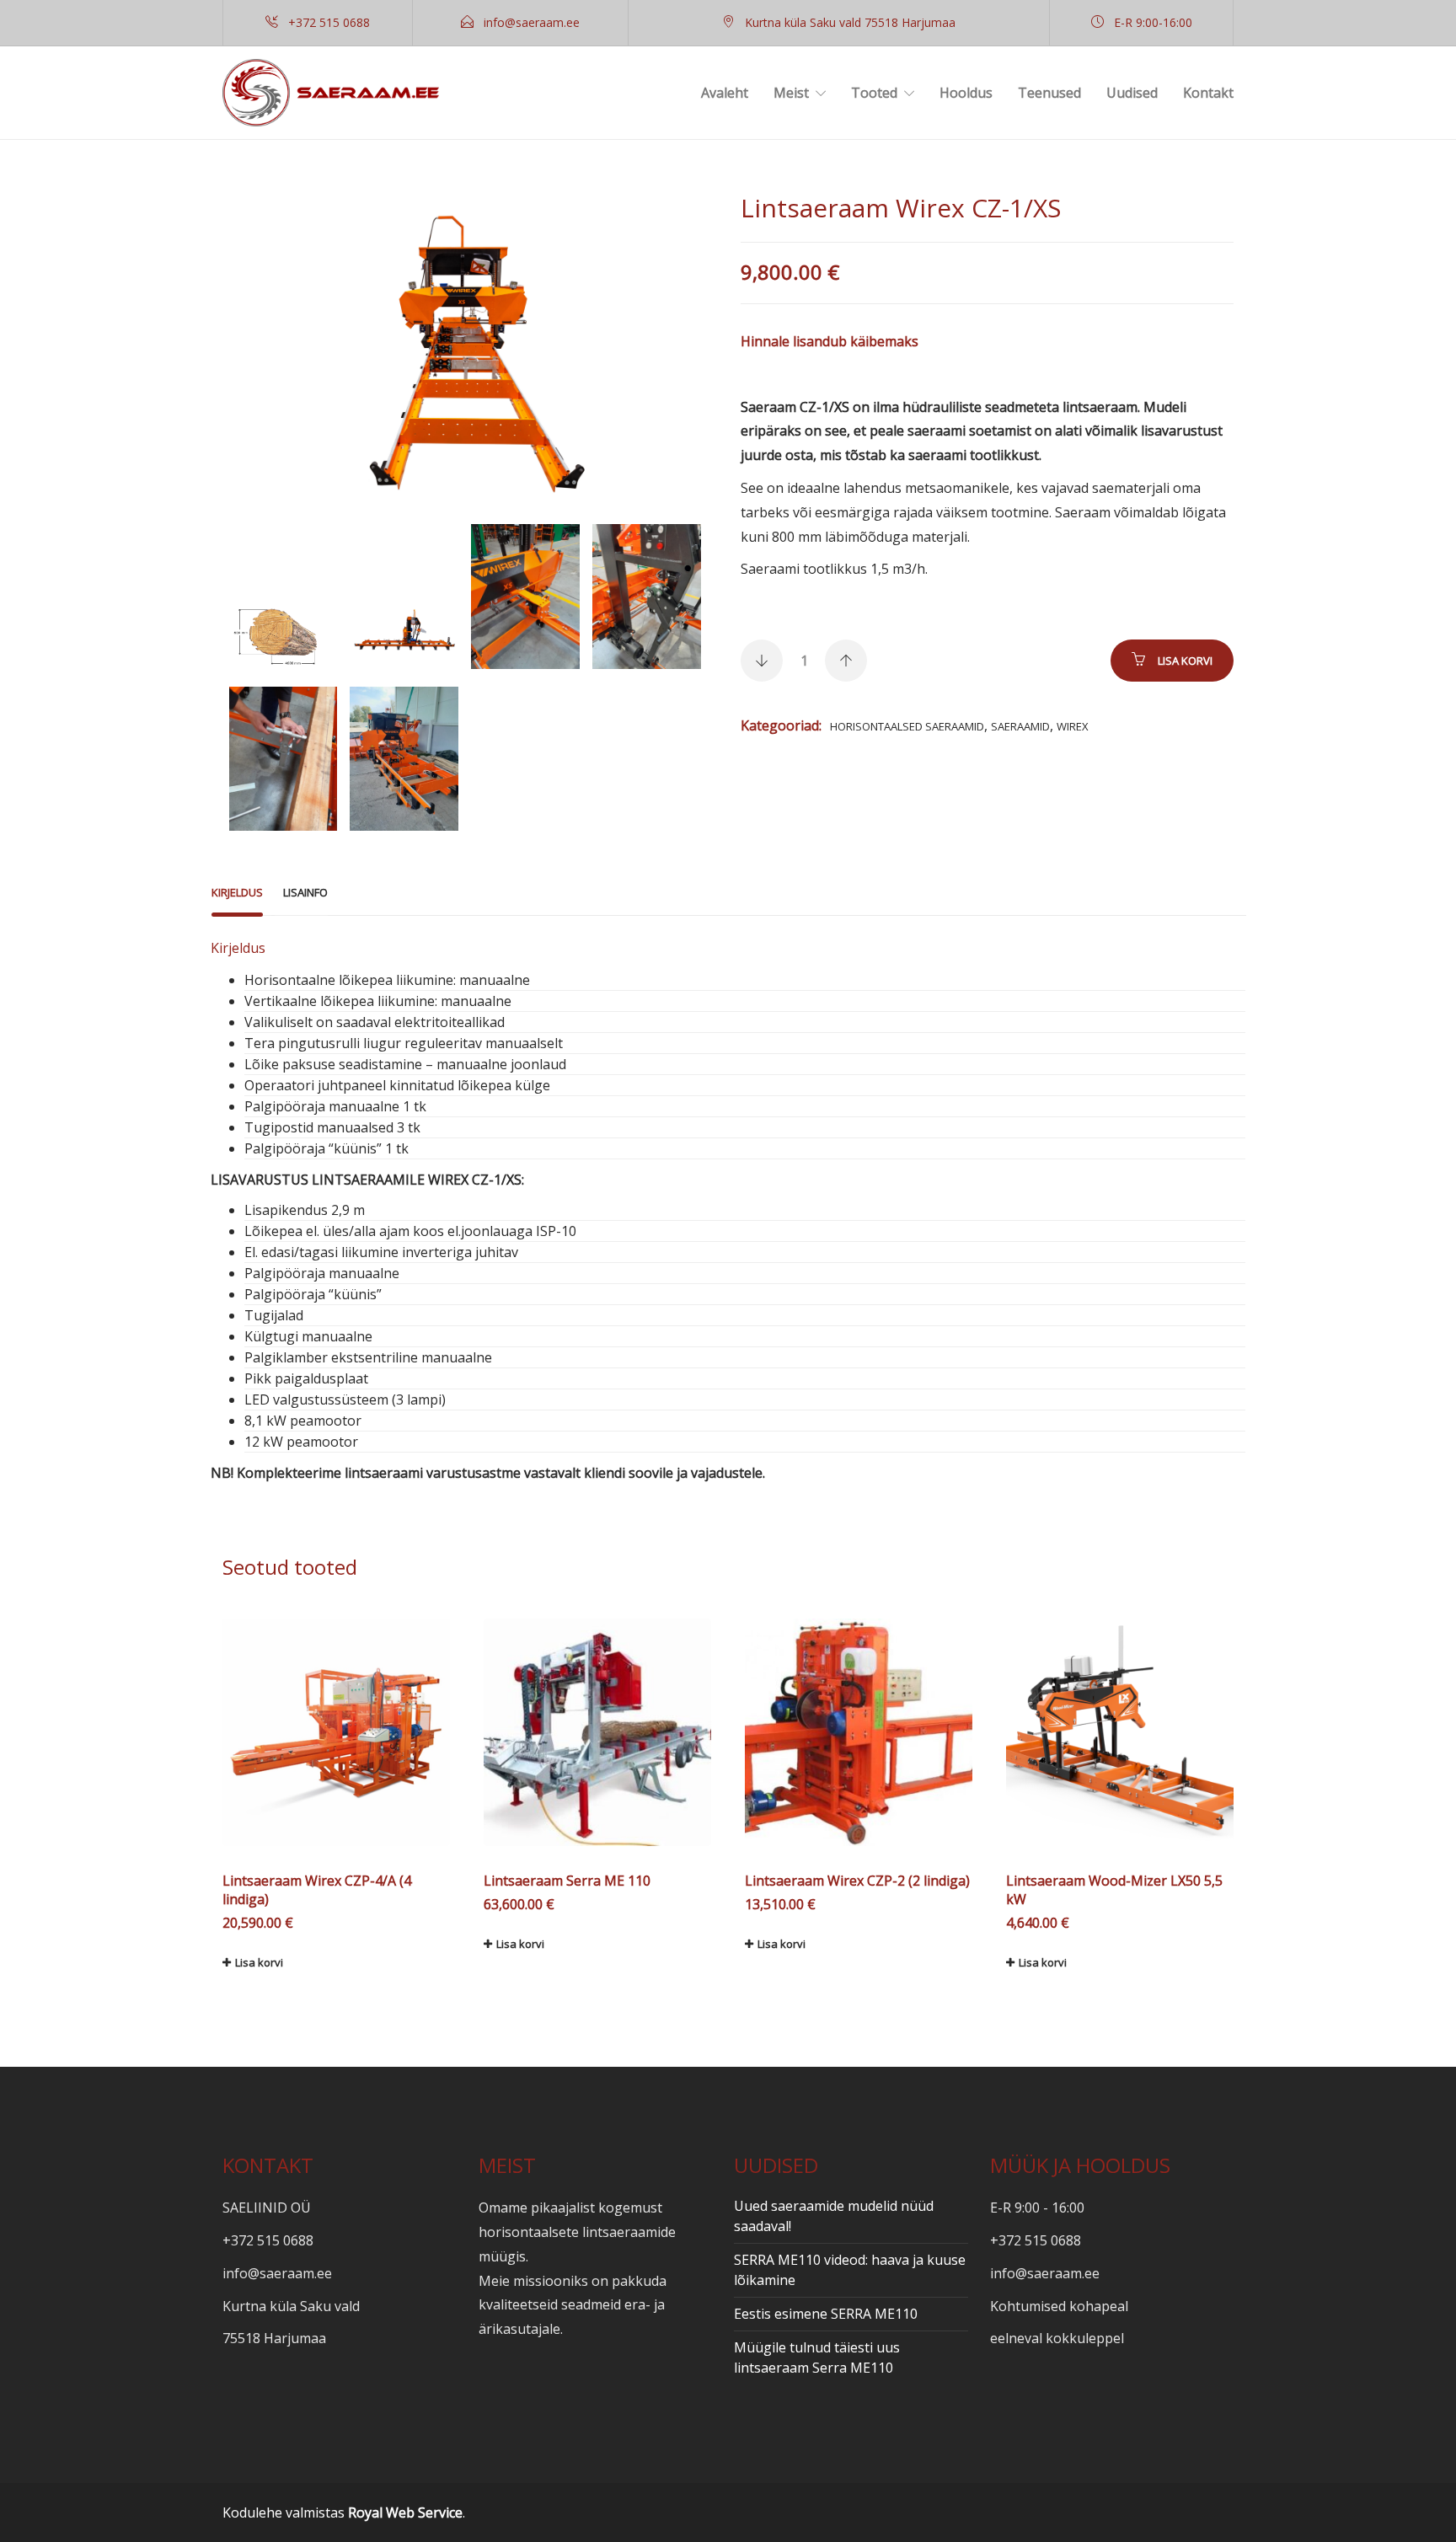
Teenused (1049, 93)
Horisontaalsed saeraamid (907, 726)
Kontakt (1208, 93)
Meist (791, 93)
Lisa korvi (1185, 661)
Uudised (1132, 93)
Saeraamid (1020, 726)
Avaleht (725, 93)
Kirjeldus (237, 892)
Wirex (1073, 726)
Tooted (874, 93)
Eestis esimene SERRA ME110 (826, 2314)
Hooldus (966, 93)
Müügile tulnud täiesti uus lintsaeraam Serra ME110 (817, 2357)
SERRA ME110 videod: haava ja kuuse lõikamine (850, 2270)
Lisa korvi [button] (259, 1962)
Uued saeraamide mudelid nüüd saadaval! (834, 2216)
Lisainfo (305, 892)
